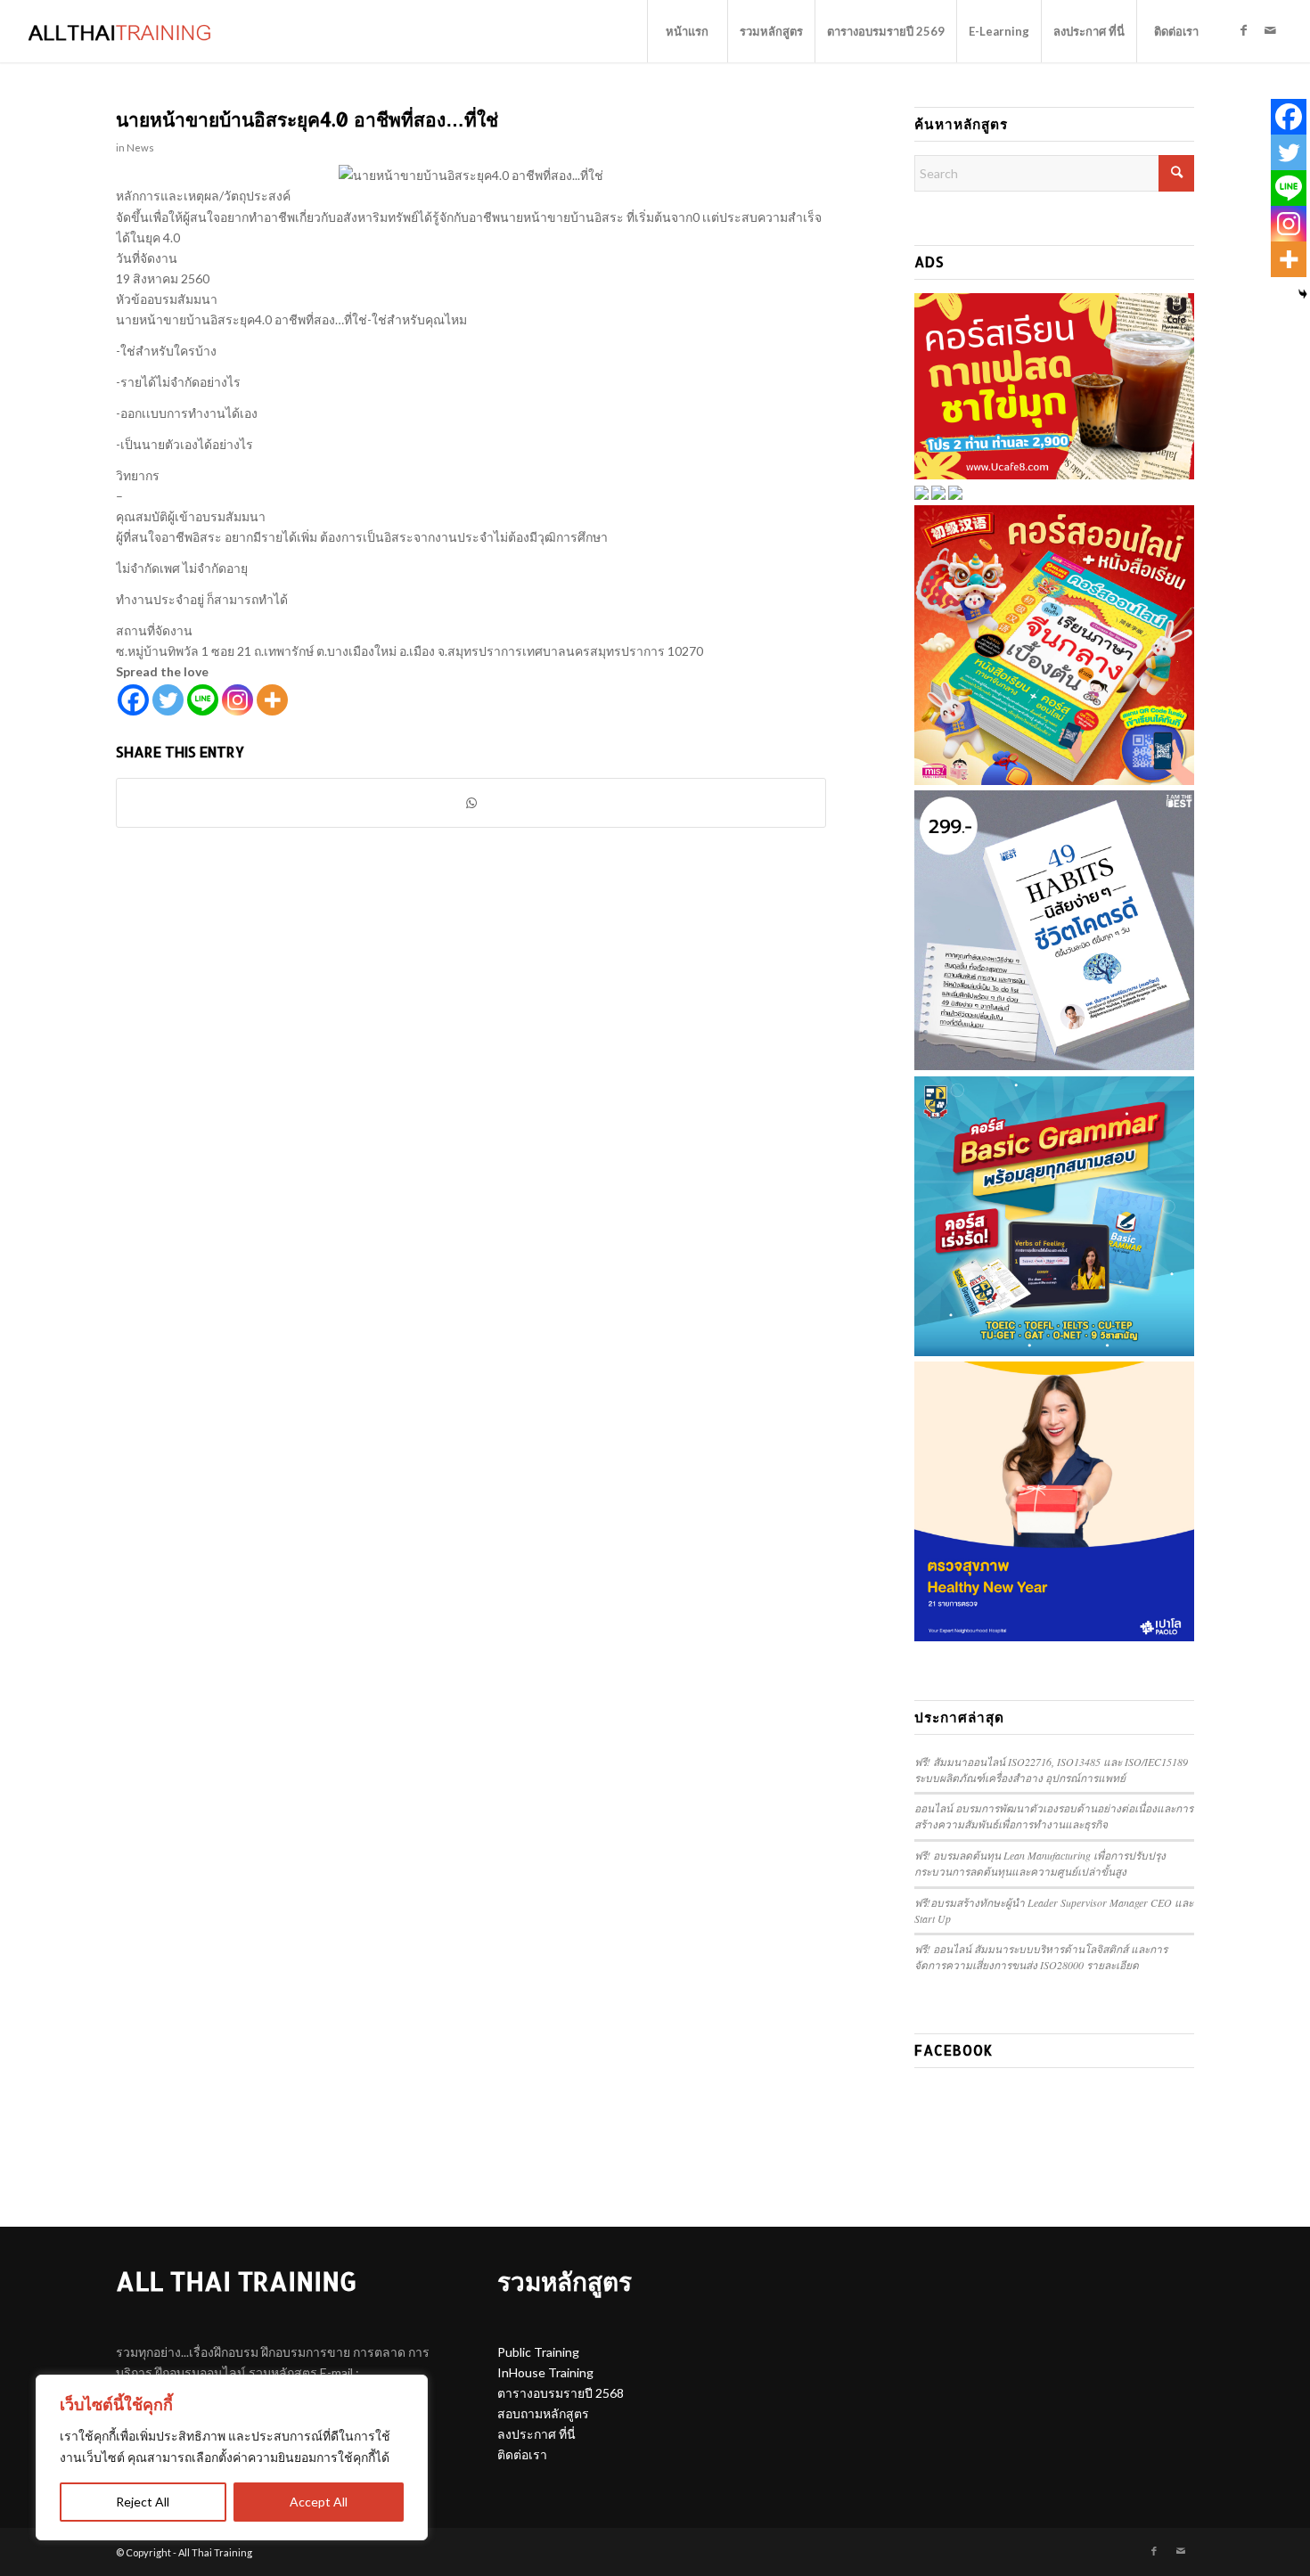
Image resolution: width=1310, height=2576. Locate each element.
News (140, 147)
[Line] (203, 700)
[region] (232, 2457)
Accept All (319, 2502)
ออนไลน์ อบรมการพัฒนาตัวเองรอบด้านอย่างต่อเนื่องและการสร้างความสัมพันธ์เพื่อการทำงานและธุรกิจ (1054, 1816)
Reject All (143, 2502)
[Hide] (1303, 294)
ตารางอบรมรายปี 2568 (561, 2393)
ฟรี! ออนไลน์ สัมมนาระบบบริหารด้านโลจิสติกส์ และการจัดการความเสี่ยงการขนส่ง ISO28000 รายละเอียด (1041, 1957)
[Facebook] (133, 700)
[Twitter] (168, 700)
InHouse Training (545, 2372)
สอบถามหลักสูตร (543, 2413)
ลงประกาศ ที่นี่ (536, 2434)
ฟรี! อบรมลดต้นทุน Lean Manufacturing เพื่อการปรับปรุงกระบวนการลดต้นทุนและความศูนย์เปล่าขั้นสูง (1040, 1863)
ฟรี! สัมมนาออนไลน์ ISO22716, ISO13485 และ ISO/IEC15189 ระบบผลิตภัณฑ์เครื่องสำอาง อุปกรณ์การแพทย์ (1051, 1770)
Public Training (538, 2352)
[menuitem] (687, 31)
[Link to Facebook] (1244, 30)
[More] (272, 700)
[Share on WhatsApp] (471, 803)
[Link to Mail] (1271, 30)
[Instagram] (237, 700)
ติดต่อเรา (522, 2454)
